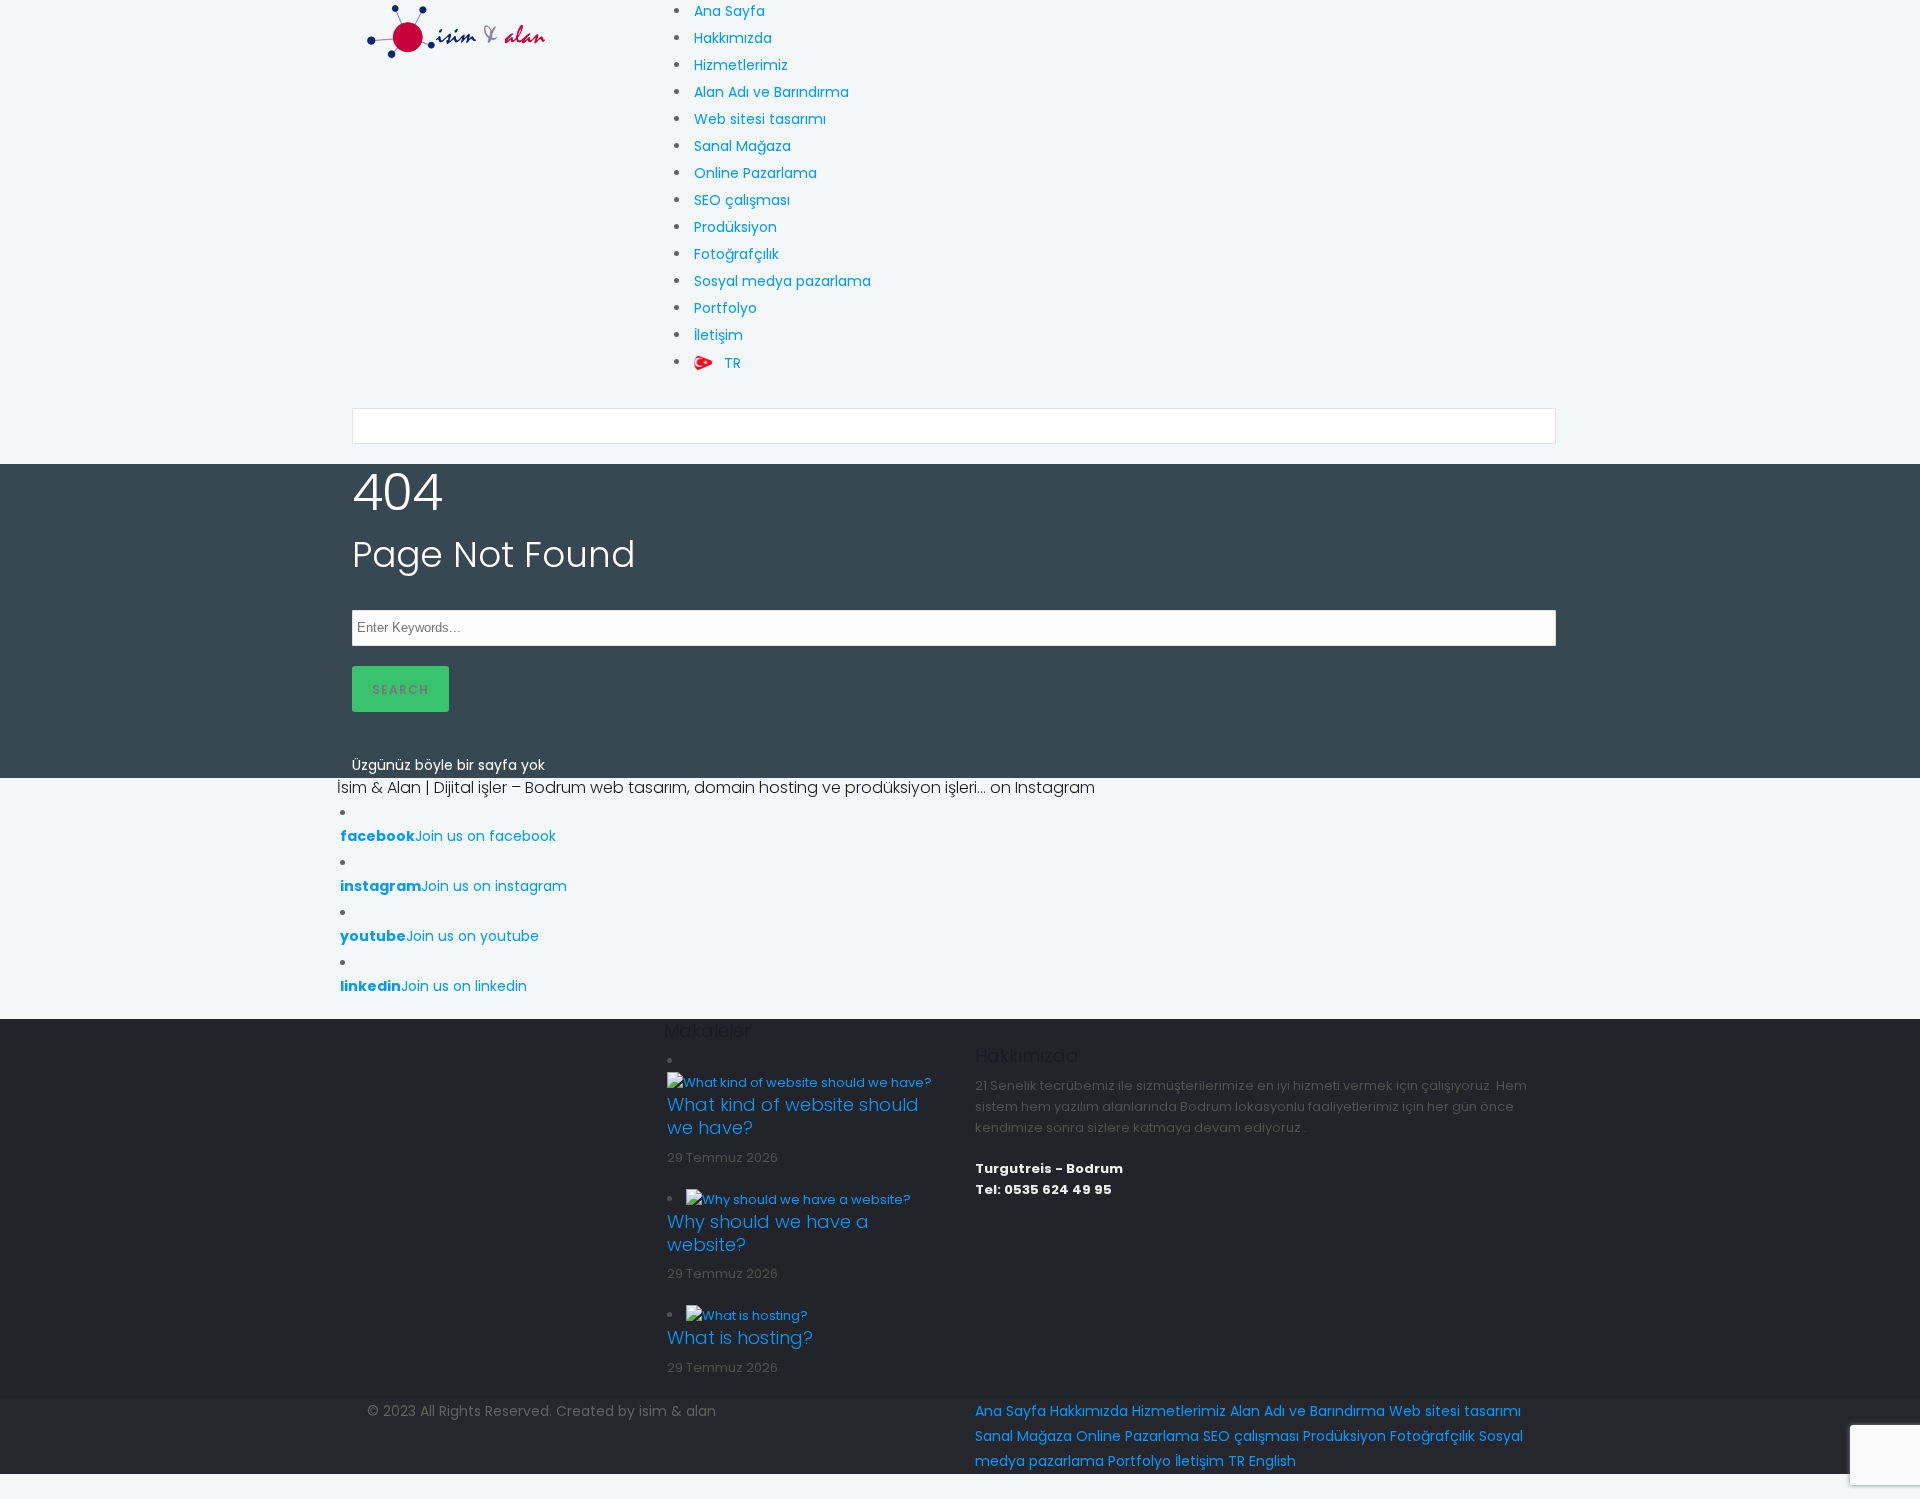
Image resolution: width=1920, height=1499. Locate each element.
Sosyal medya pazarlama (782, 281)
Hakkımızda (733, 38)
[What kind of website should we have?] (799, 1081)
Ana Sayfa (729, 11)
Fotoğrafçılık (736, 254)
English (1272, 1461)
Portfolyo (725, 308)
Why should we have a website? (768, 1233)
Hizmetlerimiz (741, 65)
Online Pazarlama (755, 173)
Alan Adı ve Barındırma (771, 92)
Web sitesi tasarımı (760, 119)
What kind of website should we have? (793, 1116)
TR (1236, 1461)
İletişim (718, 335)
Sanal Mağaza (742, 146)
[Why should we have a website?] (798, 1198)
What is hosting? (740, 1337)
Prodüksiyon (735, 227)
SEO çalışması (742, 200)
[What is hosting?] (747, 1314)
